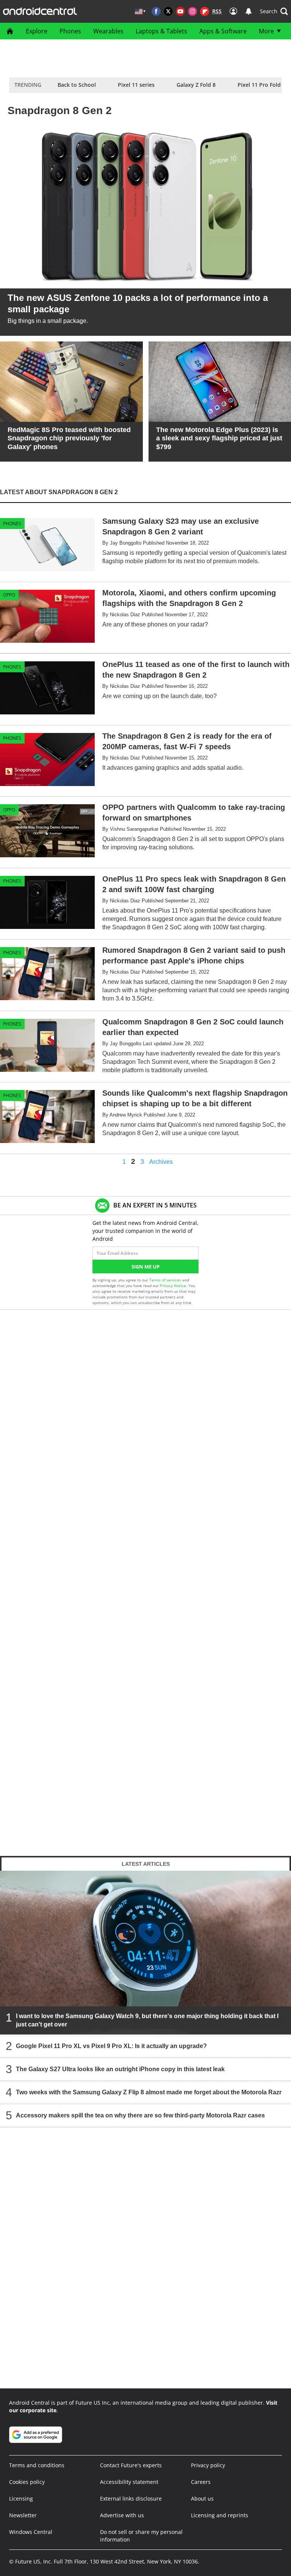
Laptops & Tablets (161, 31)
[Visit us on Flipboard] (205, 11)
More (266, 31)
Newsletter (23, 2515)
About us (202, 2498)
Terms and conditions (37, 2465)
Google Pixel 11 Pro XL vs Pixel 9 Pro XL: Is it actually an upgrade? (111, 2046)
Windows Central (31, 2532)
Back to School (77, 85)
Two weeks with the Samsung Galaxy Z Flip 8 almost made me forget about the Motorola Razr (149, 2092)
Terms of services (166, 1280)
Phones (70, 31)
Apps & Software (223, 31)
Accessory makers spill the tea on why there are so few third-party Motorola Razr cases (140, 2115)
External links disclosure (131, 2498)
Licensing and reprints (220, 2515)
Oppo (9, 595)
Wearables (108, 31)
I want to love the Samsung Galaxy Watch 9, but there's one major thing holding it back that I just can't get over (147, 2020)
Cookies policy (27, 2482)
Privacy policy (208, 2465)
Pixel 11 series (136, 85)
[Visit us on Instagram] (192, 11)
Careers (201, 2482)
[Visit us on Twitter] (168, 11)
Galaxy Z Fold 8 (196, 85)
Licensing (21, 2498)
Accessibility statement (129, 2482)
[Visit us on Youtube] (180, 11)
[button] (274, 11)
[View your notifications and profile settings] (249, 11)
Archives (161, 1162)
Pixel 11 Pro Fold (259, 85)
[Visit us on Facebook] (156, 11)
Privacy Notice (173, 1286)
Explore (37, 31)
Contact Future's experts (131, 2465)
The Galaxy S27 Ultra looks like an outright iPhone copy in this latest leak (120, 2069)
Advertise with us (122, 2515)
